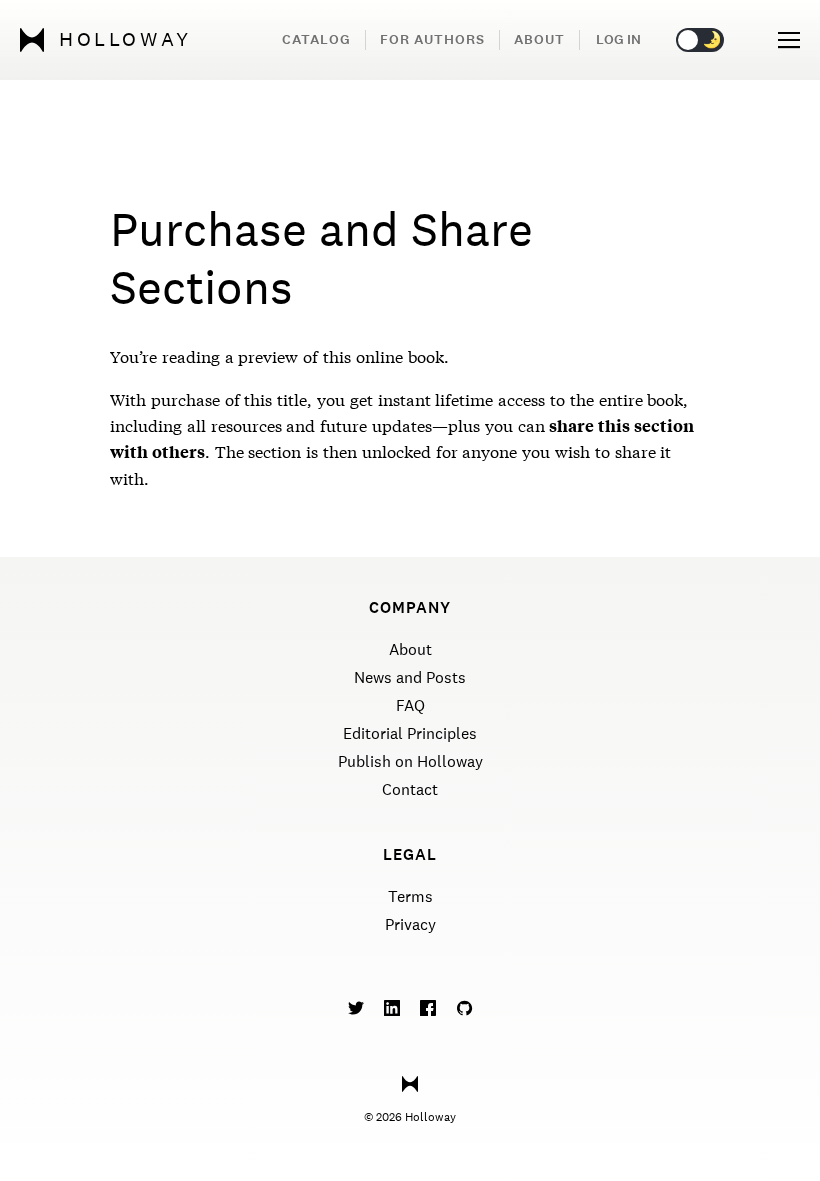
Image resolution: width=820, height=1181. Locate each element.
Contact (410, 789)
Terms (410, 896)
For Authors (432, 39)
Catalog (316, 39)
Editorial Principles (410, 733)
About (539, 39)
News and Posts (410, 677)
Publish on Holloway (410, 761)
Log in (618, 39)
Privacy (410, 924)
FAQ (410, 705)
